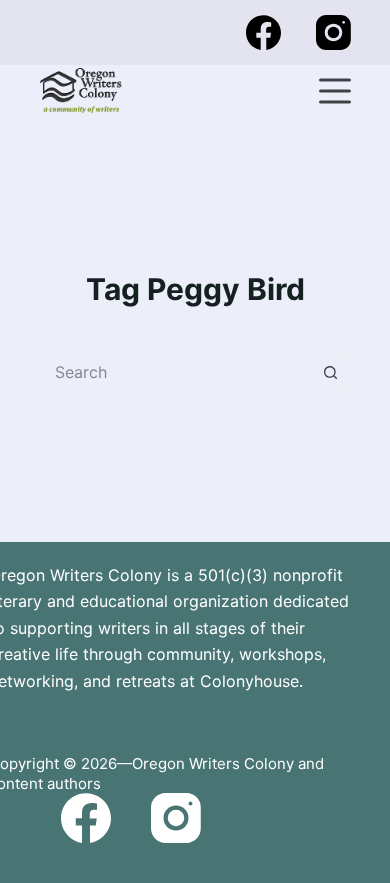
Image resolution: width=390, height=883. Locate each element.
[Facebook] (263, 32)
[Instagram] (333, 32)
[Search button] (331, 372)
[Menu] (335, 91)
